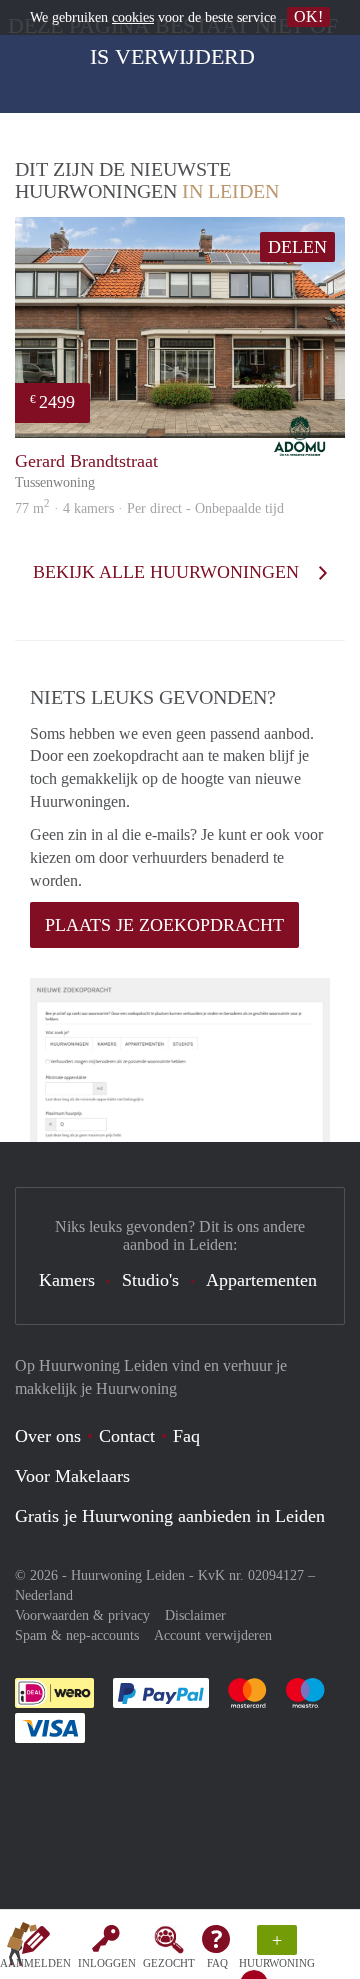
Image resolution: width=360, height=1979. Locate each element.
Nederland (44, 1595)
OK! (308, 16)
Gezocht (169, 1963)
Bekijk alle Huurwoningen (168, 572)
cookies (133, 17)
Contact (127, 1436)
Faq (186, 1436)
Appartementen (261, 1280)
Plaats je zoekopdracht (164, 925)
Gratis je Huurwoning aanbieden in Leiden (170, 1516)
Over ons (48, 1436)
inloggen (107, 1963)
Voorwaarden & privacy (82, 1615)
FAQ (217, 1963)
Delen (297, 247)
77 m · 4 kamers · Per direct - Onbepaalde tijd (149, 508)
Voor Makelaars (72, 1476)
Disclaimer (195, 1615)
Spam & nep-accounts (77, 1635)
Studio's (150, 1280)
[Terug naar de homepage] (22, 1948)
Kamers (67, 1280)
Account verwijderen (213, 1635)
